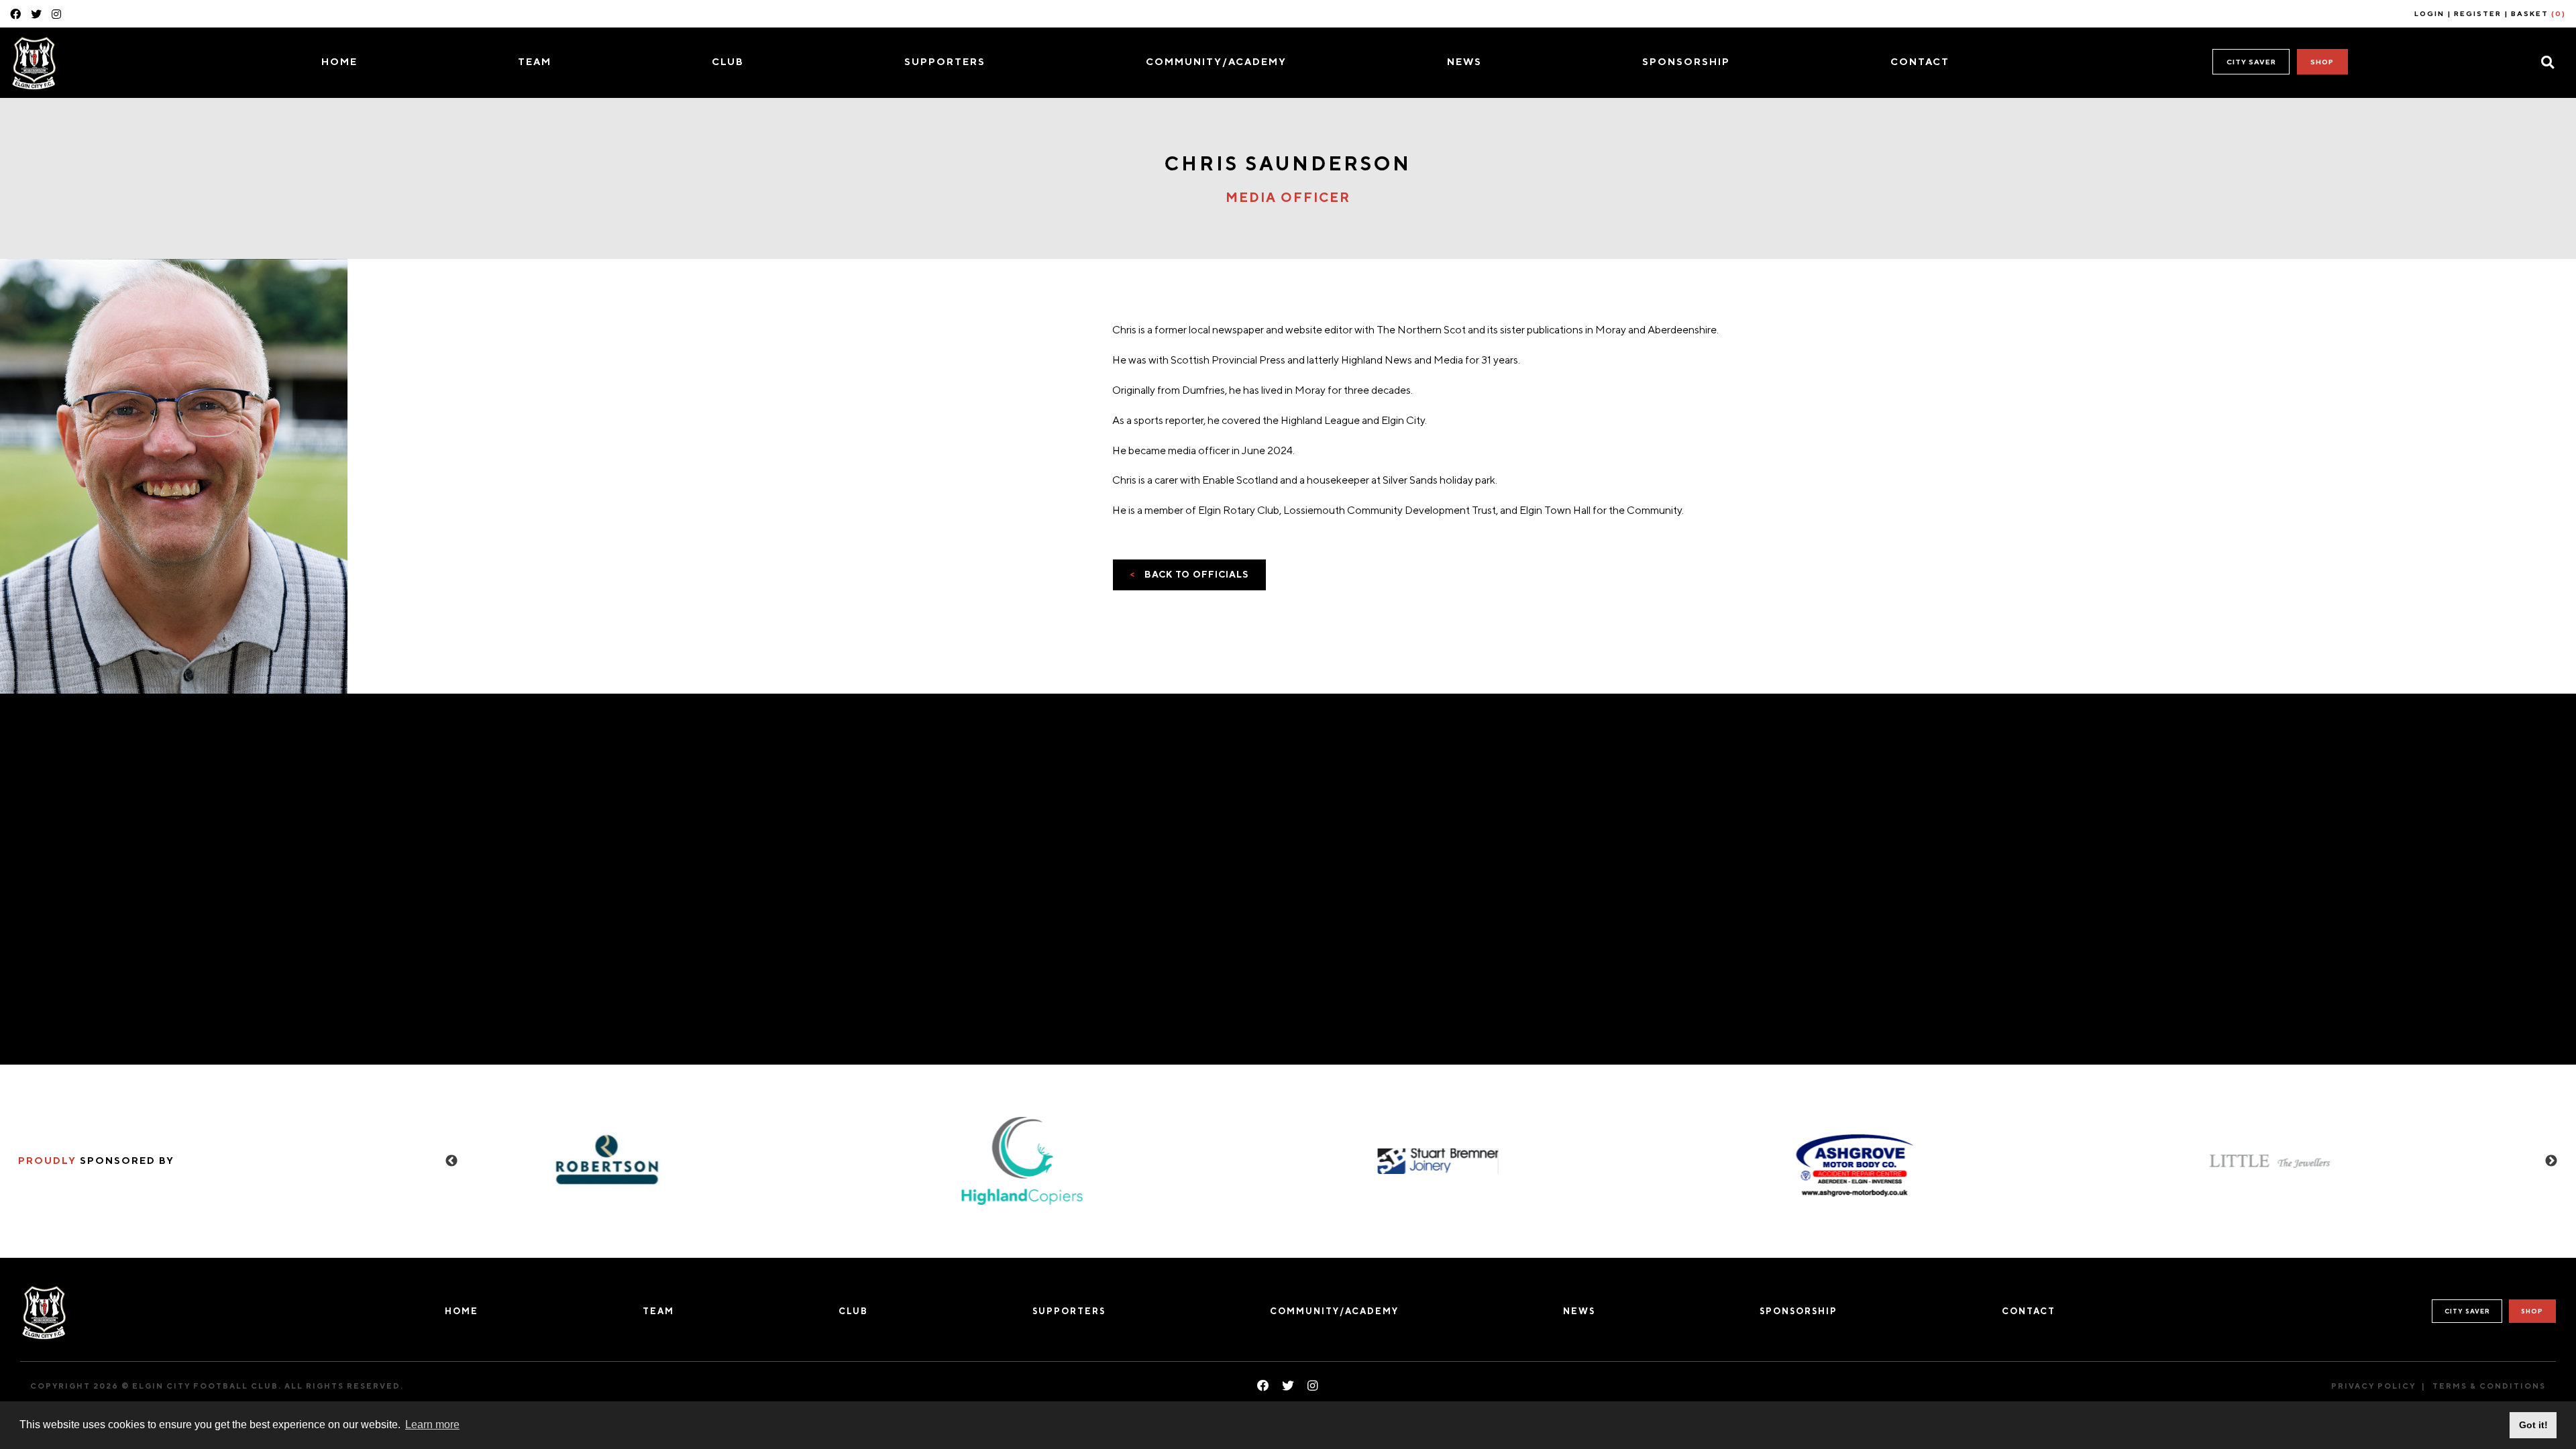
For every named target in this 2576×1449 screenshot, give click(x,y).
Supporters (945, 61)
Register (2478, 13)
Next (2551, 1161)
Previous (451, 1161)
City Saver (2251, 62)
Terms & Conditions (2489, 1386)
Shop (2322, 62)
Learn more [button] (432, 1425)
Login (2429, 13)
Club (728, 61)
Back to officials (1189, 574)
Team (535, 61)
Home (339, 61)
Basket (2538, 13)
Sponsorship (1686, 61)
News (1464, 61)
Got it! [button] (2533, 1425)
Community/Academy (1216, 61)
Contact (1920, 61)
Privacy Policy (2373, 1386)
